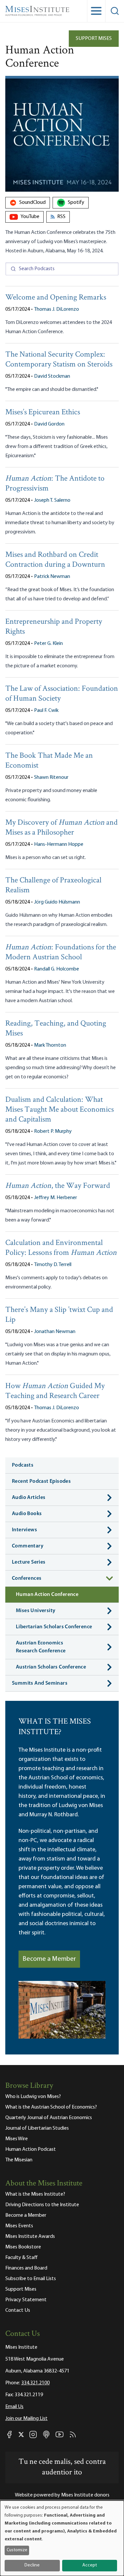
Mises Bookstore (23, 2247)
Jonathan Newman (55, 1332)
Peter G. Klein (48, 644)
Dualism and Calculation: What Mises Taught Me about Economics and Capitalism (60, 1110)
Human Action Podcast (31, 2149)
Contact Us (18, 2310)
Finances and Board (26, 2268)
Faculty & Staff (21, 2258)
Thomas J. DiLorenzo (57, 309)
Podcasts (23, 1465)
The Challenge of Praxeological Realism (53, 886)
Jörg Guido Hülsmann (57, 902)
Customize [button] (17, 2550)
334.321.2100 (35, 2383)
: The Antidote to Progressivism (55, 484)
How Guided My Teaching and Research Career (55, 1391)
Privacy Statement (26, 2300)
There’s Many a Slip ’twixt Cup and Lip (59, 1315)
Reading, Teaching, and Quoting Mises (56, 1029)
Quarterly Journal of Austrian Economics (49, 2118)
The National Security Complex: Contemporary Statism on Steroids (59, 360)
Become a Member (49, 1959)
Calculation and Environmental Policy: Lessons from (61, 1248)
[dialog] (62, 2538)
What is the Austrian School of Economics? (51, 2107)
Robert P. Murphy (53, 1131)
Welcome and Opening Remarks (56, 298)
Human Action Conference (47, 1595)
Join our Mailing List (26, 2419)
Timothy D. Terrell (53, 1265)
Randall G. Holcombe (57, 969)
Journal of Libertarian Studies (37, 2128)
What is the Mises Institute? (35, 2194)
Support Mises (94, 39)
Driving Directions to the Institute (42, 2205)
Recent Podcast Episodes (41, 1481)
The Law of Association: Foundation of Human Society (62, 694)
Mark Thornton (50, 1045)
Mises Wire (17, 2139)
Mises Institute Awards (30, 2237)
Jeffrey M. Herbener (56, 1198)
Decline (32, 2565)
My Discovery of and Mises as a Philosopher (62, 828)
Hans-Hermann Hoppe (59, 844)
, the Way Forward (58, 1186)
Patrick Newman (52, 577)
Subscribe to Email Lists (31, 2279)
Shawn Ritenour (51, 778)
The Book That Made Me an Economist (49, 761)
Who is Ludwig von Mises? (33, 2097)
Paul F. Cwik (46, 711)
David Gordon (49, 424)
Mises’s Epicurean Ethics (43, 413)
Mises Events (19, 2226)
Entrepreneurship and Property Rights (54, 627)
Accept (90, 2565)
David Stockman (52, 376)
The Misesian (19, 2160)
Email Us (14, 2407)
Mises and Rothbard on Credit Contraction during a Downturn (55, 560)
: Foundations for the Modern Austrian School (61, 953)
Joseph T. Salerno (52, 500)
